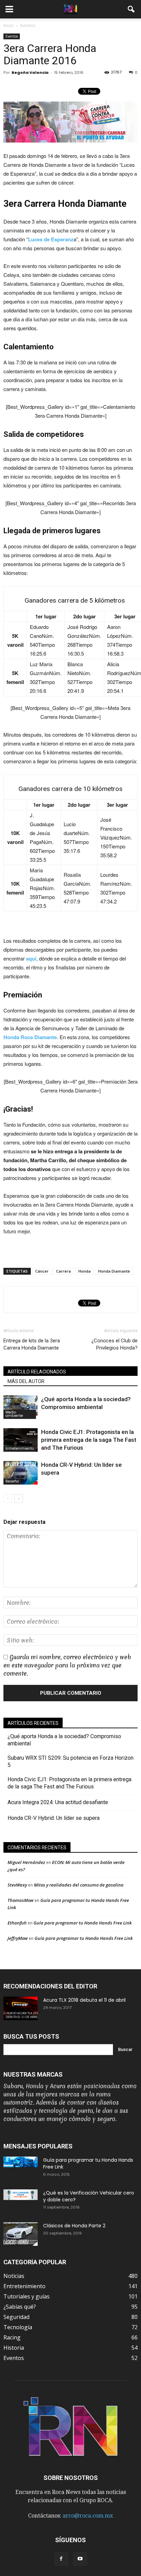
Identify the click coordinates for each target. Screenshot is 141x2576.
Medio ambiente (14, 1414)
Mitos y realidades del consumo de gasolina (79, 1885)
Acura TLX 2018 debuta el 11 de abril (84, 2000)
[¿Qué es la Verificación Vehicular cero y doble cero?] (21, 2195)
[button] (131, 9)
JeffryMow (18, 1938)
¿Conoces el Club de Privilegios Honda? (114, 1344)
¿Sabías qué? (20, 2307)
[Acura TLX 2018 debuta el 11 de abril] (21, 2008)
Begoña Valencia (30, 72)
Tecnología (18, 2327)
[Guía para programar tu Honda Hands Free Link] (21, 2162)
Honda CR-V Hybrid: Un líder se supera (54, 1818)
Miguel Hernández (26, 1862)
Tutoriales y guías (27, 2296)
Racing (12, 2337)
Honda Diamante (114, 1271)
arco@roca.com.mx (88, 2516)
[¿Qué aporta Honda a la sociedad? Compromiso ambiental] (21, 1407)
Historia (14, 2348)
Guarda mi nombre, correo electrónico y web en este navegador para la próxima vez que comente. (67, 1665)
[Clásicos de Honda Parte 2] (21, 2234)
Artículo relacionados (37, 1372)
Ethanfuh (17, 1923)
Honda (85, 1271)
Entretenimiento (20, 1448)
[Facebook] (61, 2559)
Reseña (12, 1481)
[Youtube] (80, 2559)
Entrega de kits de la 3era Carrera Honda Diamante (32, 1344)
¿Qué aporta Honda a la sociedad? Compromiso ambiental (64, 1740)
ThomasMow (21, 1900)
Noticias (14, 2276)
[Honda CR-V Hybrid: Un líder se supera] (21, 1473)
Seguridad (16, 2317)
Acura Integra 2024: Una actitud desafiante (58, 1802)
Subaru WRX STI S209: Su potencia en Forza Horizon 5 (70, 1761)
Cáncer (42, 1271)
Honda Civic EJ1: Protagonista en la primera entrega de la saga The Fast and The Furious (89, 1440)
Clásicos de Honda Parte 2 (74, 2226)
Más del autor (26, 1381)
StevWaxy (17, 1885)
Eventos (12, 36)
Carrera (63, 1271)
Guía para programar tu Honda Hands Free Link (83, 1923)
